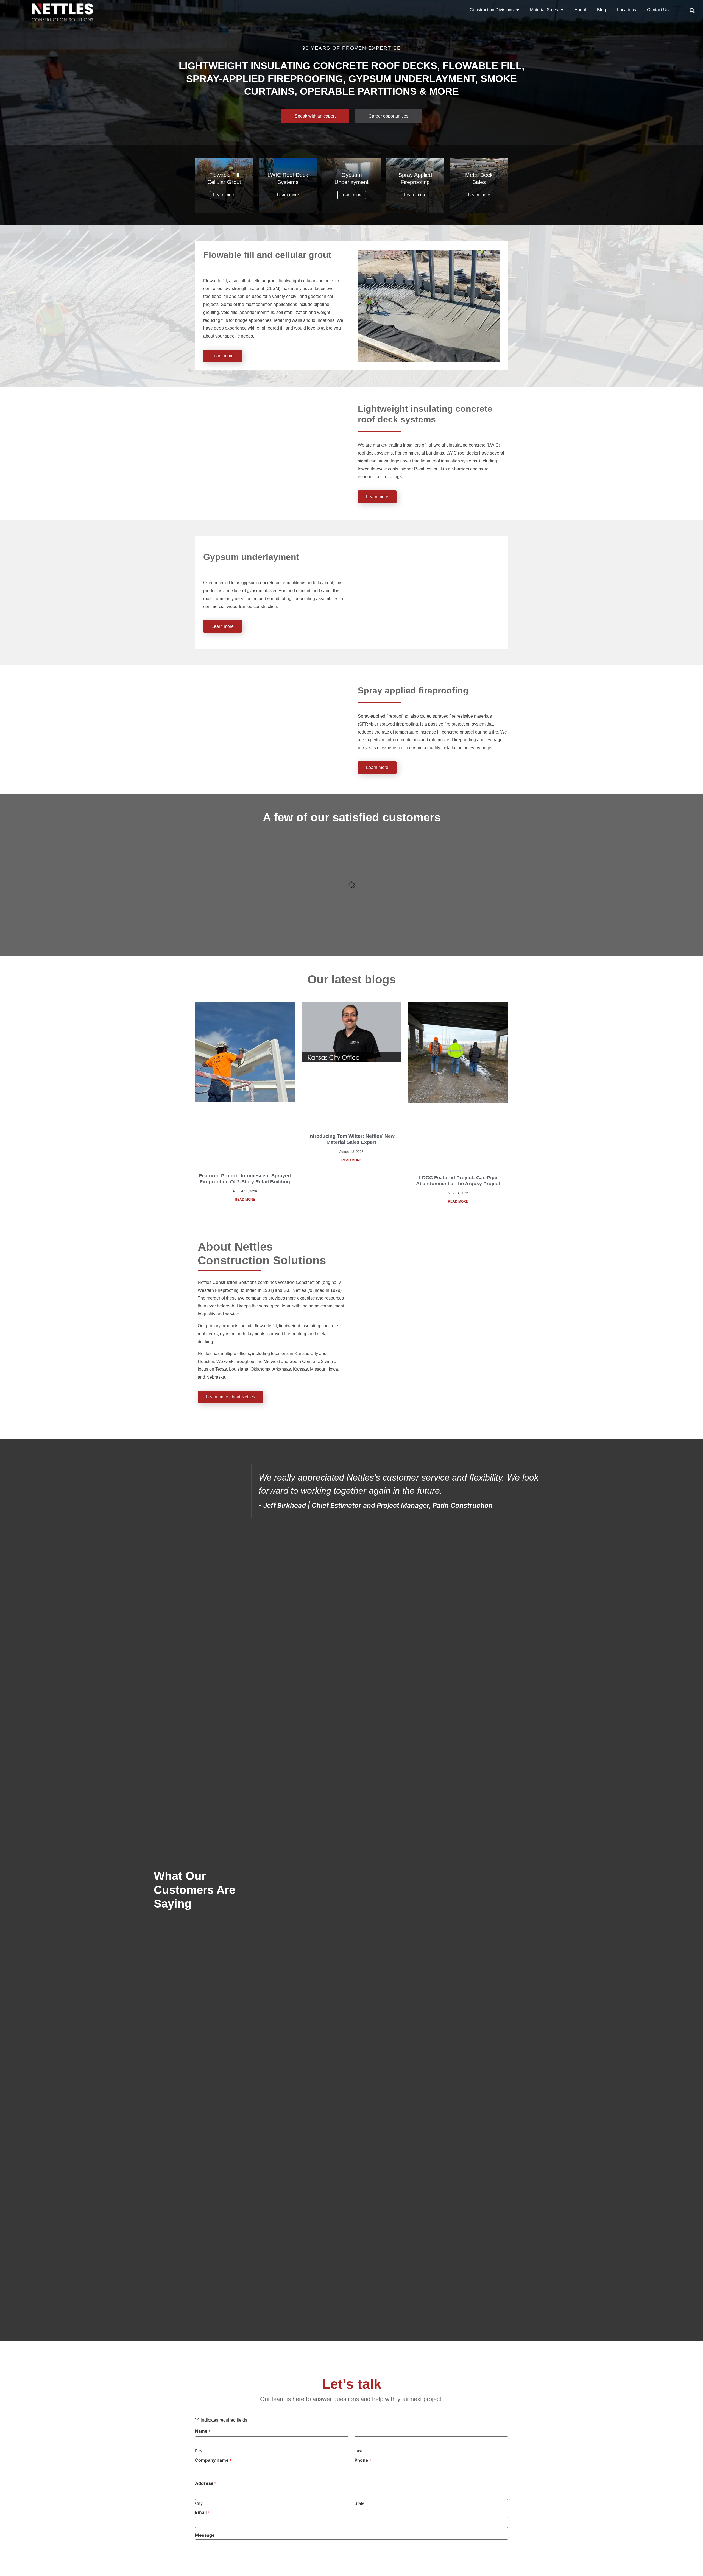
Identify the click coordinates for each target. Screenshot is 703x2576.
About (580, 10)
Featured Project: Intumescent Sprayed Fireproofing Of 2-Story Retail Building (245, 1179)
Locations (627, 10)
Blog (602, 10)
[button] (692, 10)
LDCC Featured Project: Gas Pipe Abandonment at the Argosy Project (458, 1181)
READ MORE (245, 1200)
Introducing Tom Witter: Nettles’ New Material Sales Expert (351, 1139)
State (360, 2503)
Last (359, 2451)
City (199, 2503)
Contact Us (658, 10)
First (199, 2451)
